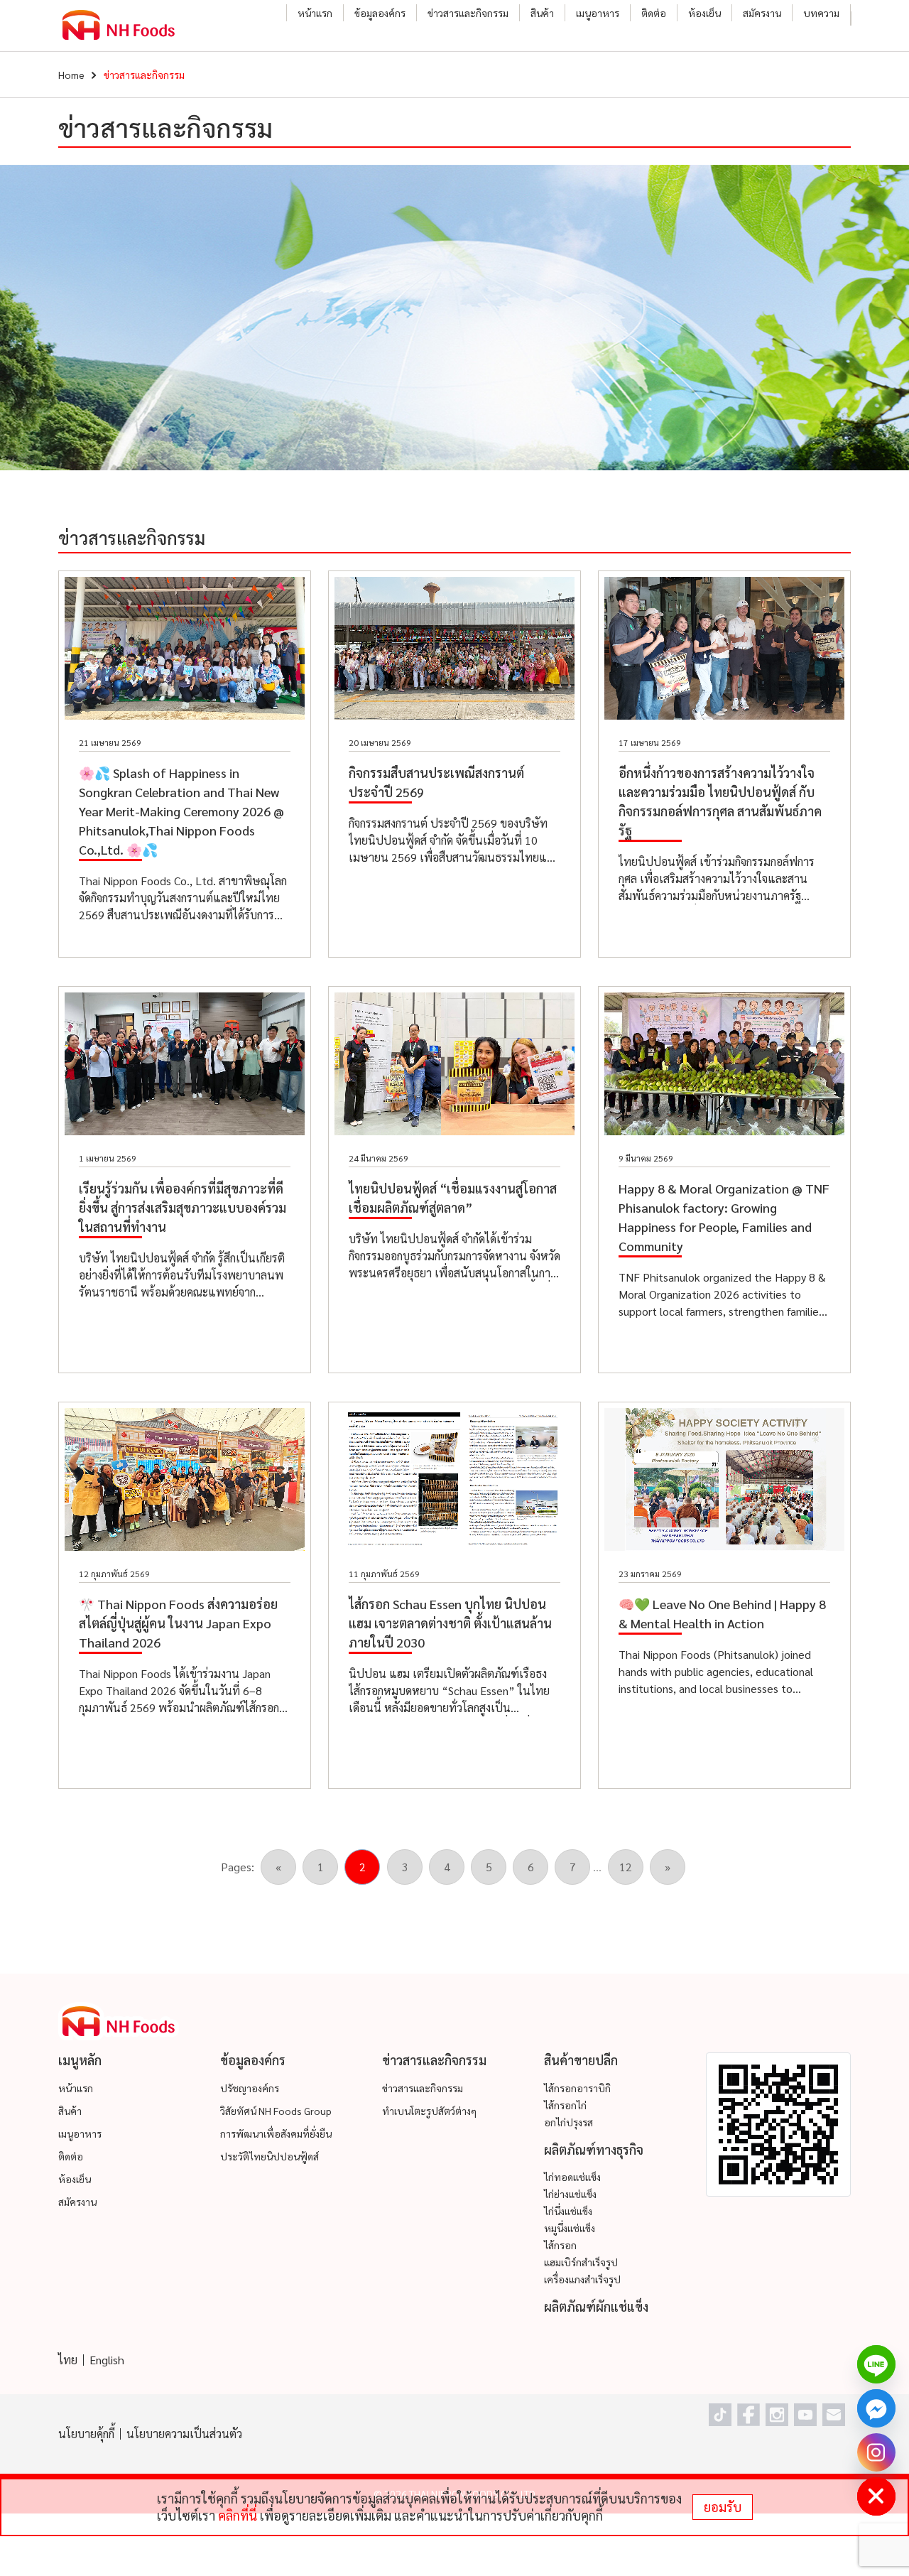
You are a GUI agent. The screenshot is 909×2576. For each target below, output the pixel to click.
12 (626, 1867)
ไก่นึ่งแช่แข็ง (568, 2211)
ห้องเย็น (704, 13)
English (107, 2360)
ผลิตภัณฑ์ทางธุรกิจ (594, 2149)
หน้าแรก (315, 13)
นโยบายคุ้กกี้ (86, 2434)
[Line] (876, 2364)
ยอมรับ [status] (723, 2507)
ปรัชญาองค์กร (250, 2088)
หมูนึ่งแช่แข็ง (570, 2228)
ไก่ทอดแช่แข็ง (572, 2177)
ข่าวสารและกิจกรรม (468, 13)
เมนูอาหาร (598, 13)
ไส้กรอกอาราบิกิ (577, 2088)
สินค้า (542, 13)
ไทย (68, 2360)
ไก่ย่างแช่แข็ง (570, 2194)
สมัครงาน (762, 13)
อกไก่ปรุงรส (568, 2122)
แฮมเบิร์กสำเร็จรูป (581, 2262)
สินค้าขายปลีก (581, 2060)
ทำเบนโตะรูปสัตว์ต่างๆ (429, 2111)
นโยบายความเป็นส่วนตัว (184, 2434)
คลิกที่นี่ (238, 2515)
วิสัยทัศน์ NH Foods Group (276, 2111)
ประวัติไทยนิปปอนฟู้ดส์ (270, 2156)
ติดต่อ (654, 13)
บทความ (821, 13)
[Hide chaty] (876, 2496)
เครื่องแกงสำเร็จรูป (582, 2279)
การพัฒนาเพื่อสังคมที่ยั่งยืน (276, 2133)
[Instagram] (876, 2452)
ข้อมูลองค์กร (380, 13)
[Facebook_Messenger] (876, 2408)
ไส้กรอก (560, 2245)
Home (71, 75)
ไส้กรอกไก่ (565, 2105)
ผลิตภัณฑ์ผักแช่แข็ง (596, 2306)
